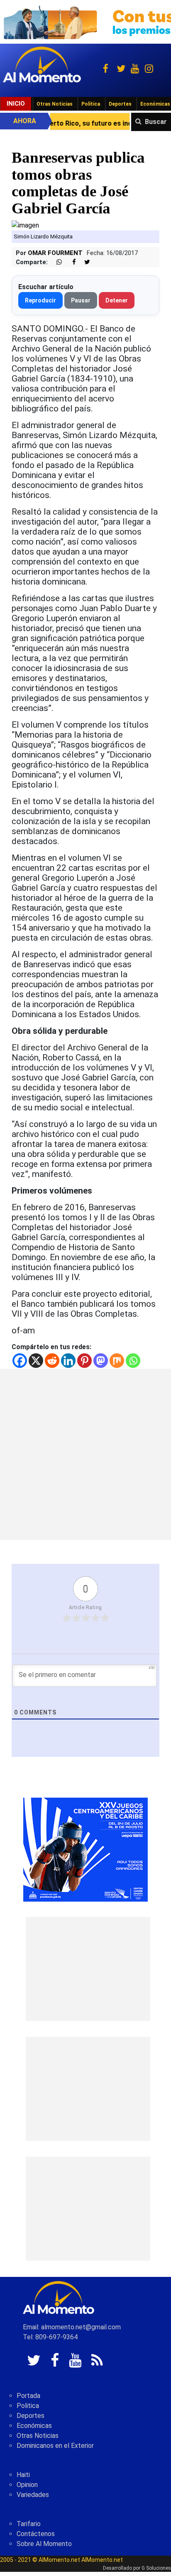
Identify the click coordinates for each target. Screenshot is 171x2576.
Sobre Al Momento (44, 2544)
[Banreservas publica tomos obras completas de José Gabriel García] (25, 225)
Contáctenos (36, 2534)
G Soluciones (156, 2568)
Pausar (81, 300)
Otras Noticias (55, 104)
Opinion (27, 2485)
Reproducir (40, 300)
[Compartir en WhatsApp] (56, 262)
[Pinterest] (84, 1361)
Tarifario (29, 2524)
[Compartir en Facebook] (70, 262)
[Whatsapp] (133, 1361)
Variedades (33, 2495)
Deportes (120, 104)
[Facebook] (20, 1361)
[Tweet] (84, 262)
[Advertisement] (85, 1454)
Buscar (156, 122)
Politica (28, 2406)
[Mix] (117, 1361)
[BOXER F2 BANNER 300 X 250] (85, 1849)
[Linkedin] (68, 1361)
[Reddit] (52, 1361)
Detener (117, 300)
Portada (28, 2396)
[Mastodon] (101, 1361)
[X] (36, 1361)
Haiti (23, 2475)
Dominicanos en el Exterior (55, 2446)
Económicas (34, 2426)
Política (91, 104)
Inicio (16, 104)
